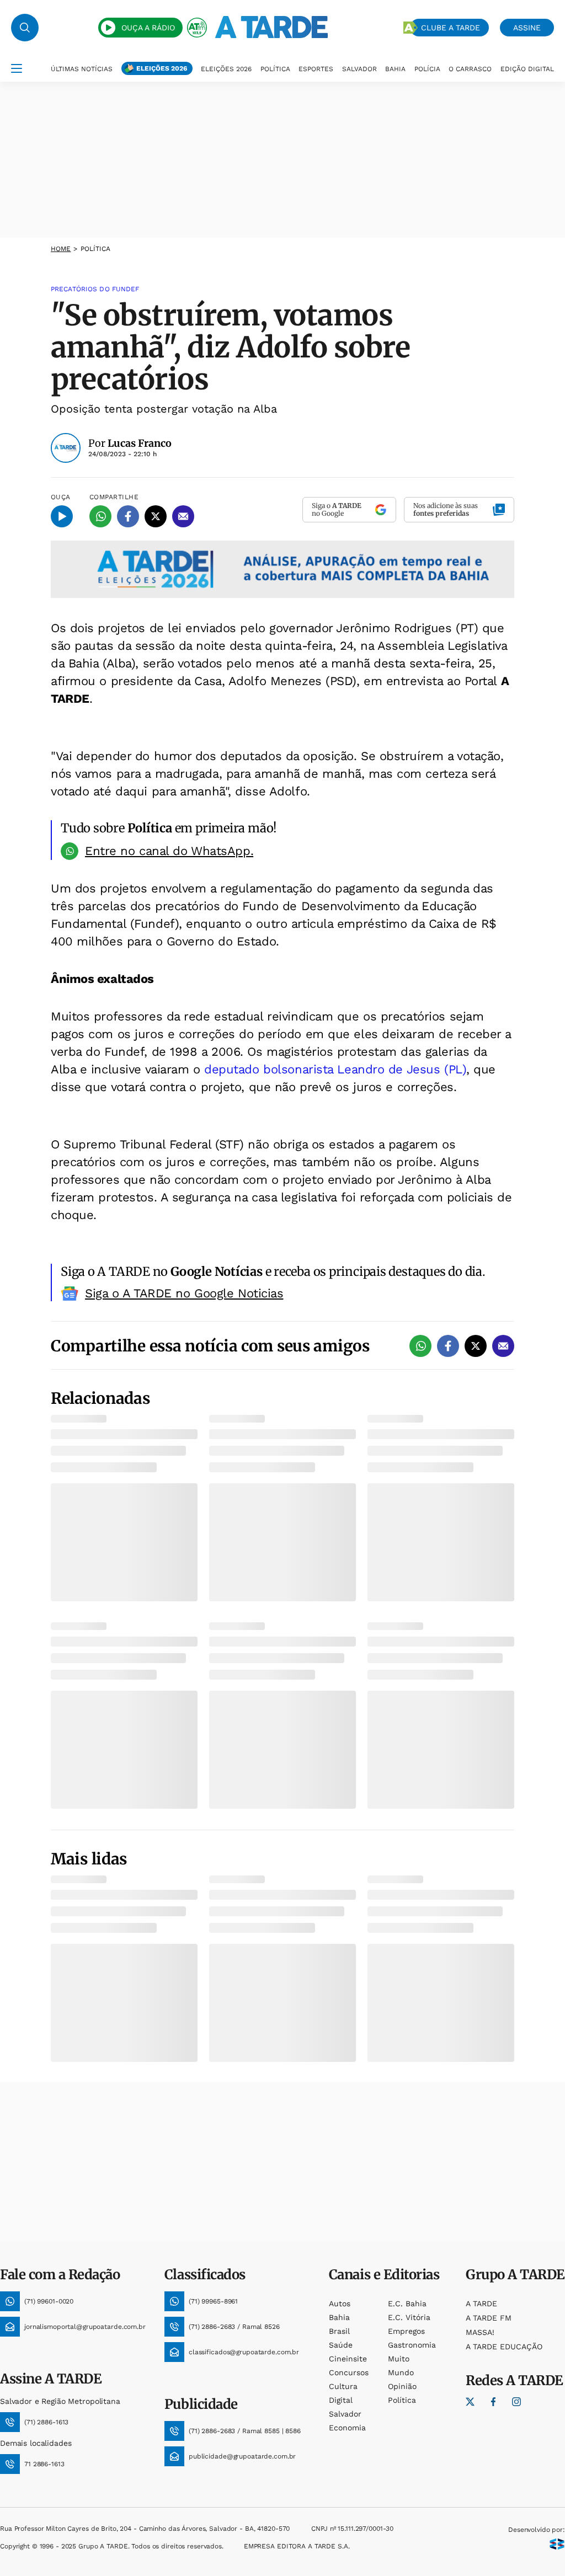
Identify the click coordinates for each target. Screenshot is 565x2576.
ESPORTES (316, 69)
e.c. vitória (409, 2317)
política (402, 2400)
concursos (349, 2372)
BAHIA (395, 69)
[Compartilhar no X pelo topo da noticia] (156, 516)
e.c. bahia (407, 2304)
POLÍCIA (427, 69)
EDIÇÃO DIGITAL (527, 69)
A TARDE (481, 2304)
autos (340, 2304)
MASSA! (480, 2332)
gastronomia (412, 2345)
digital (341, 2400)
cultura (343, 2386)
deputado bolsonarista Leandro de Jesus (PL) (335, 1069)
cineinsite (348, 2359)
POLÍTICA (275, 69)
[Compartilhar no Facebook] (128, 516)
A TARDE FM (489, 2318)
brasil (339, 2331)
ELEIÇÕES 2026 (162, 68)
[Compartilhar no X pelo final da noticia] (476, 1346)
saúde (341, 2345)
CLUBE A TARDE (451, 28)
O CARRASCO (470, 69)
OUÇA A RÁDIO (148, 28)
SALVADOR (359, 69)
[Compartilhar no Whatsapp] (100, 516)
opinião (402, 2386)
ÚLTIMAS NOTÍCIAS (82, 69)
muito (399, 2359)
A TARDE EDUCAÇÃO (504, 2347)
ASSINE (527, 28)
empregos (406, 2331)
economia (347, 2428)
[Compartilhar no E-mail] (183, 516)
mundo (401, 2372)
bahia (339, 2317)
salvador (345, 2414)
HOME (61, 249)
